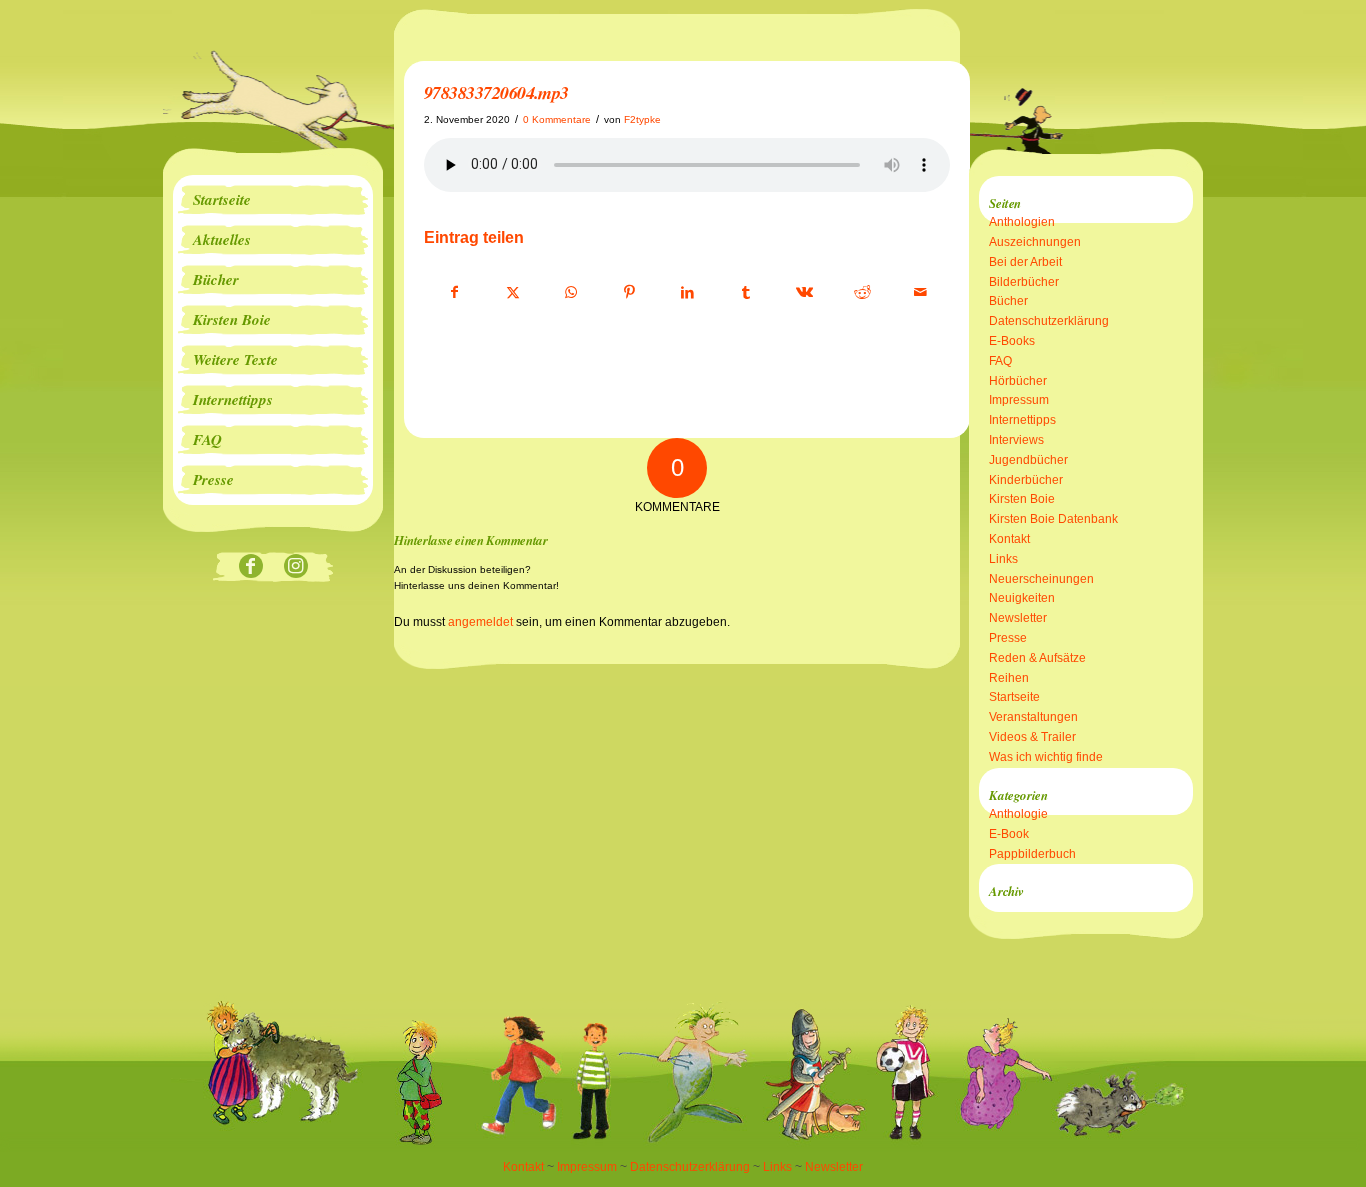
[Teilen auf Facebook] (454, 293)
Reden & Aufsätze (1037, 658)
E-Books (1012, 341)
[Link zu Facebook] (250, 567)
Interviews (1016, 440)
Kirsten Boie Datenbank (1053, 519)
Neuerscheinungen (1041, 579)
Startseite (1014, 697)
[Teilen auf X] (512, 293)
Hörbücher (1018, 381)
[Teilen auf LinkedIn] (687, 293)
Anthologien (1022, 222)
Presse (1008, 638)
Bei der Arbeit (1025, 262)
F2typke (642, 119)
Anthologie (1018, 814)
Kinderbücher (1026, 480)
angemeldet (480, 622)
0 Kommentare (557, 119)
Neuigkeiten (1022, 598)
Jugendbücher (1028, 460)
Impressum (1019, 400)
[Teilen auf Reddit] (862, 293)
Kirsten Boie (1022, 499)
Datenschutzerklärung (1049, 321)
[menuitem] (273, 200)
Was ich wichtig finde (1046, 757)
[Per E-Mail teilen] (920, 293)
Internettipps (1022, 420)
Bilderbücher (1024, 282)
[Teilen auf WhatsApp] (571, 293)
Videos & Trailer (1032, 737)
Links (1003, 559)
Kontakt (1009, 539)
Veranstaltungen (1033, 717)
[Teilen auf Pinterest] (629, 293)
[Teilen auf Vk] (804, 293)
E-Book (1009, 834)
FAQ (1000, 361)
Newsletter (1018, 618)
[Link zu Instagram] (295, 567)
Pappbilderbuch (1032, 854)
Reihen (1009, 678)
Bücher (1008, 301)
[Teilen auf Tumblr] (745, 293)
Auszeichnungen (1035, 242)
